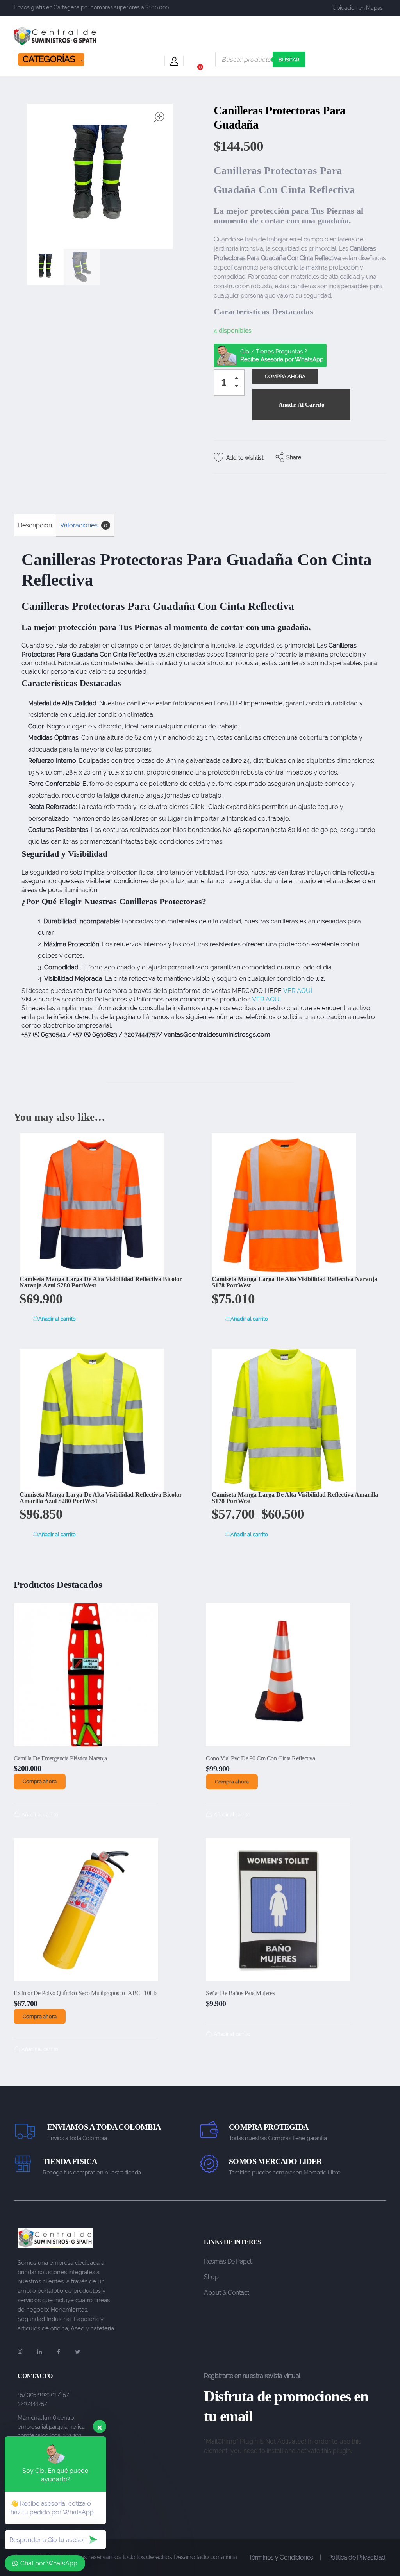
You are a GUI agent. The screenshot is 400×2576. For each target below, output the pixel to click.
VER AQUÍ (298, 991)
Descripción (35, 525)
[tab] (35, 525)
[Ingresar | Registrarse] (174, 63)
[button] (239, 380)
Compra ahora (40, 1781)
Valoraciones (84, 525)
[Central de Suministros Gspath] (55, 36)
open (159, 117)
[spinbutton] (229, 382)
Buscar (289, 60)
